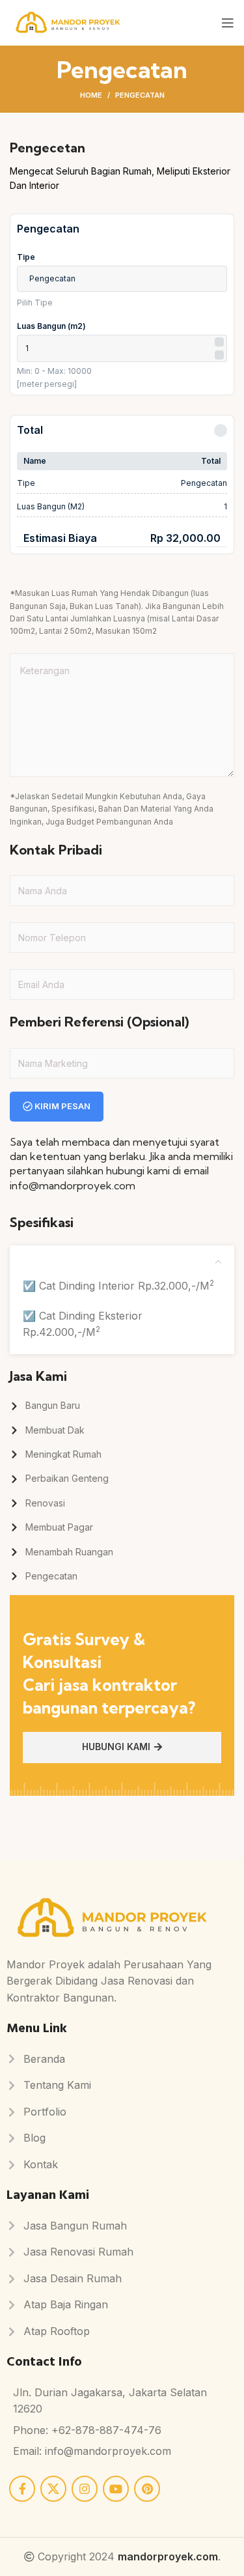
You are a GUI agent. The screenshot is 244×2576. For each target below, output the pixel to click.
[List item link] (122, 1406)
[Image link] (112, 1918)
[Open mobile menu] (228, 23)
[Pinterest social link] (147, 2489)
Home (91, 95)
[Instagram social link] (85, 2489)
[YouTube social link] (116, 2489)
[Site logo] (68, 21)
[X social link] (53, 2489)
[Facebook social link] (22, 2489)
